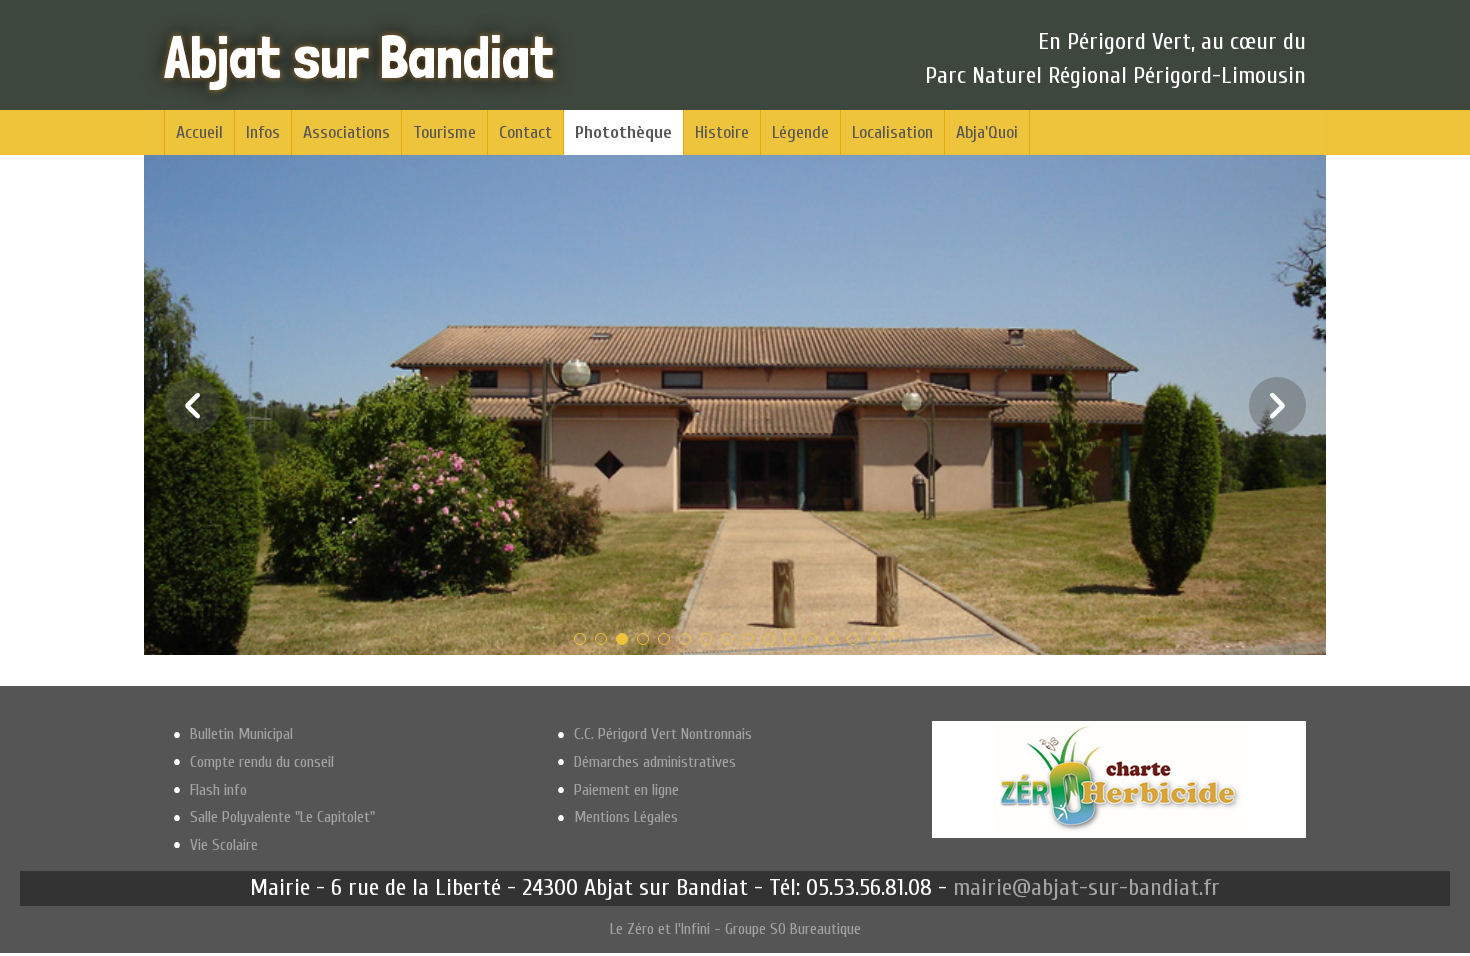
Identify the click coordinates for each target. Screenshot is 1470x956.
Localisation (892, 132)
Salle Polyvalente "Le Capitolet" (282, 817)
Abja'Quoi (987, 132)
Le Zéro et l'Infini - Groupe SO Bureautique (735, 929)
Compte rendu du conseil (262, 762)
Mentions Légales (626, 817)
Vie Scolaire (224, 845)
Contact (525, 132)
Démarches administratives (655, 762)
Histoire (722, 132)
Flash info (218, 790)
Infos (263, 132)
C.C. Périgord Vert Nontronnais (663, 734)
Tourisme (444, 132)
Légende (800, 132)
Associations (346, 132)
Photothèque (623, 132)
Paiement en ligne (626, 790)
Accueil (199, 132)
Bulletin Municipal (241, 734)
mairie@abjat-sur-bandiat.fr (1086, 887)
